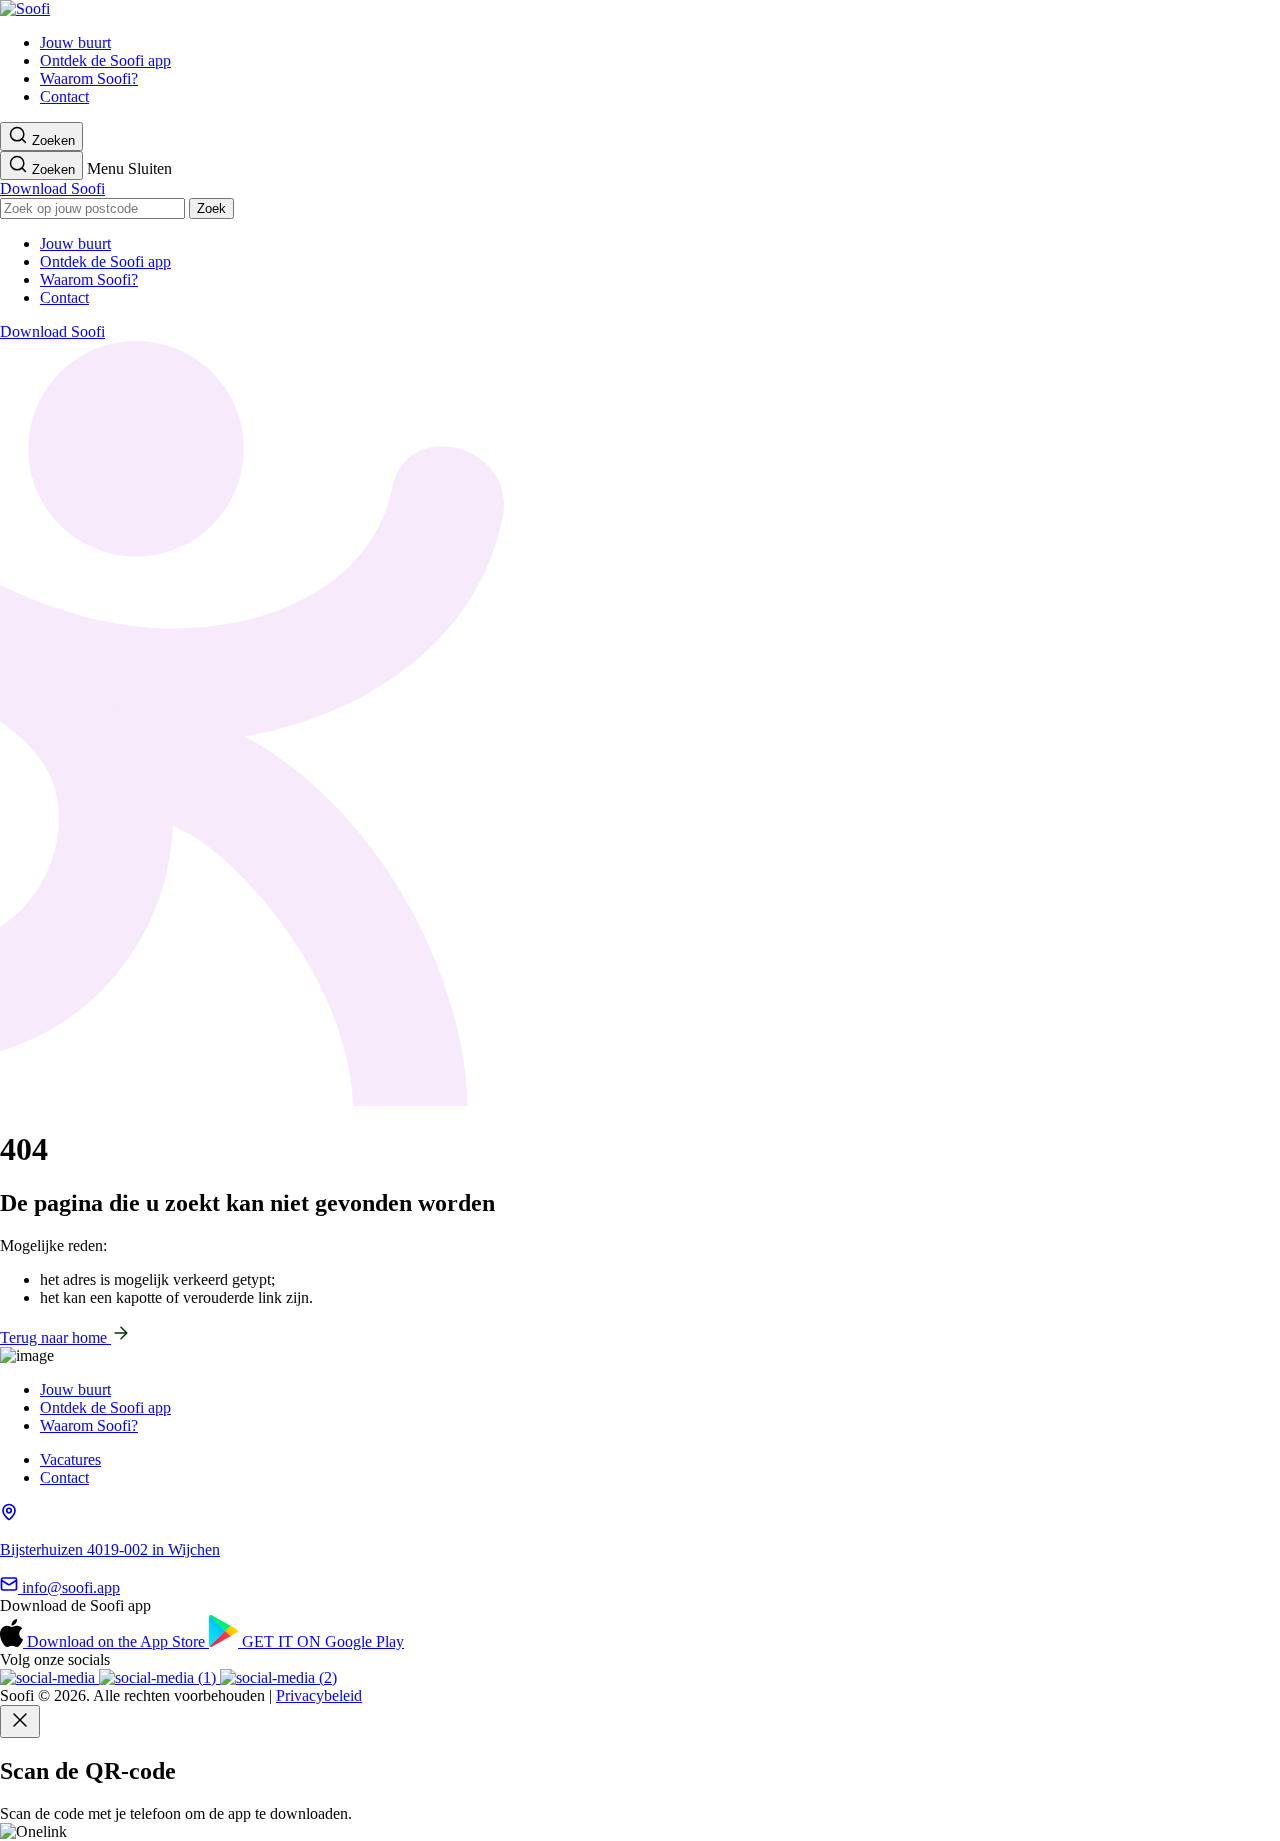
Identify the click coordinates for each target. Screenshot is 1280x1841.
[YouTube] (159, 1677)
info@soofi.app (69, 1587)
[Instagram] (49, 1677)
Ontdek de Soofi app (105, 60)
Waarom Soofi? (89, 78)
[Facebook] (278, 1677)
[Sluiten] (20, 1721)
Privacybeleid (319, 1695)
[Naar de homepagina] (25, 8)
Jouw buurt (75, 42)
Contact (64, 96)
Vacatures (70, 1459)
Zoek (211, 208)
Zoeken (51, 140)
